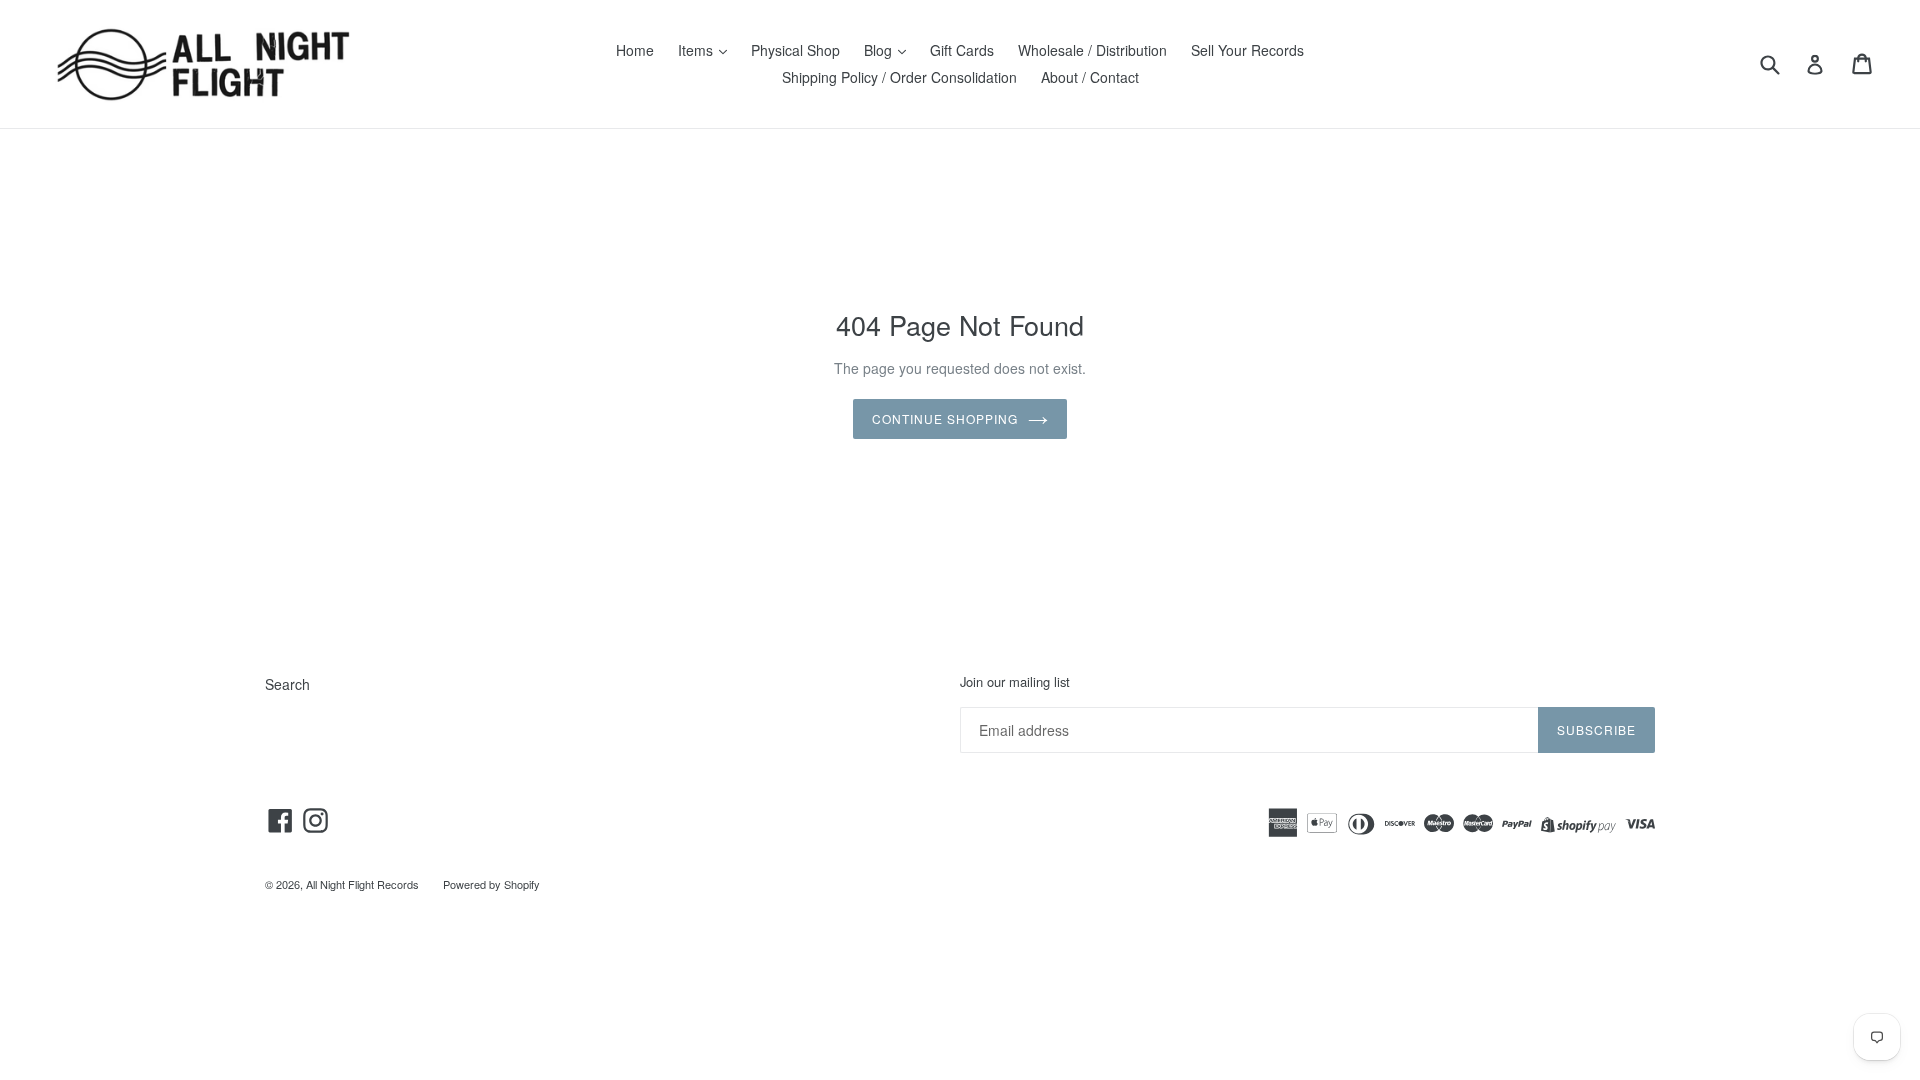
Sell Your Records (1247, 50)
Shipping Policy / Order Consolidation (899, 77)
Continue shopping (944, 418)
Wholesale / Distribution (1092, 50)
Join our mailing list (1015, 682)
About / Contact (1090, 77)
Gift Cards (962, 50)
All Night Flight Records (362, 884)
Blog (880, 50)
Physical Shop (795, 50)
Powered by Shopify (491, 884)
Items (697, 50)
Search (287, 684)
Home (635, 50)
